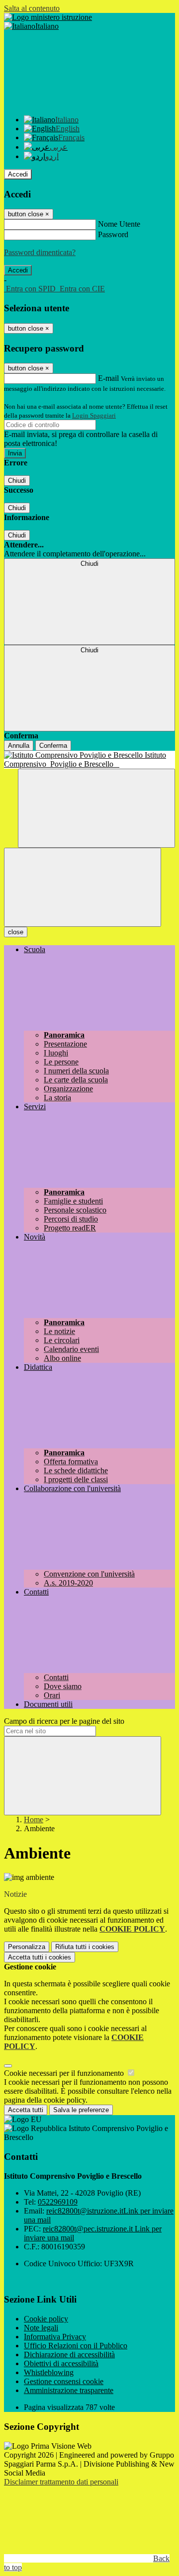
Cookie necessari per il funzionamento (65, 2073)
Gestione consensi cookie (64, 2381)
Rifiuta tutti (85, 1947)
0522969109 (58, 2202)
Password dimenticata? (40, 252)
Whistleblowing (49, 2372)
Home (34, 1820)
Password (113, 234)
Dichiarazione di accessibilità (69, 2354)
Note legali (41, 2328)
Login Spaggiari (94, 415)
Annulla (19, 746)
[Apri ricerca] (96, 808)
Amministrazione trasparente (69, 2390)
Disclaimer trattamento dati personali (61, 2482)
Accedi (18, 174)
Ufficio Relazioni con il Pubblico (76, 2346)
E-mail (108, 378)
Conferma (53, 746)
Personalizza (27, 1947)
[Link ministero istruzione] (48, 17)
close (16, 932)
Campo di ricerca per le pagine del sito (64, 1721)
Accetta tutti (40, 1957)
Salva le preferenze (81, 2110)
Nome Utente (119, 224)
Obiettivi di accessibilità (61, 2363)
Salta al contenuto (32, 8)
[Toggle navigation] (83, 887)
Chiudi (17, 481)
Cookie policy (46, 2319)
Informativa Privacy (55, 2337)
